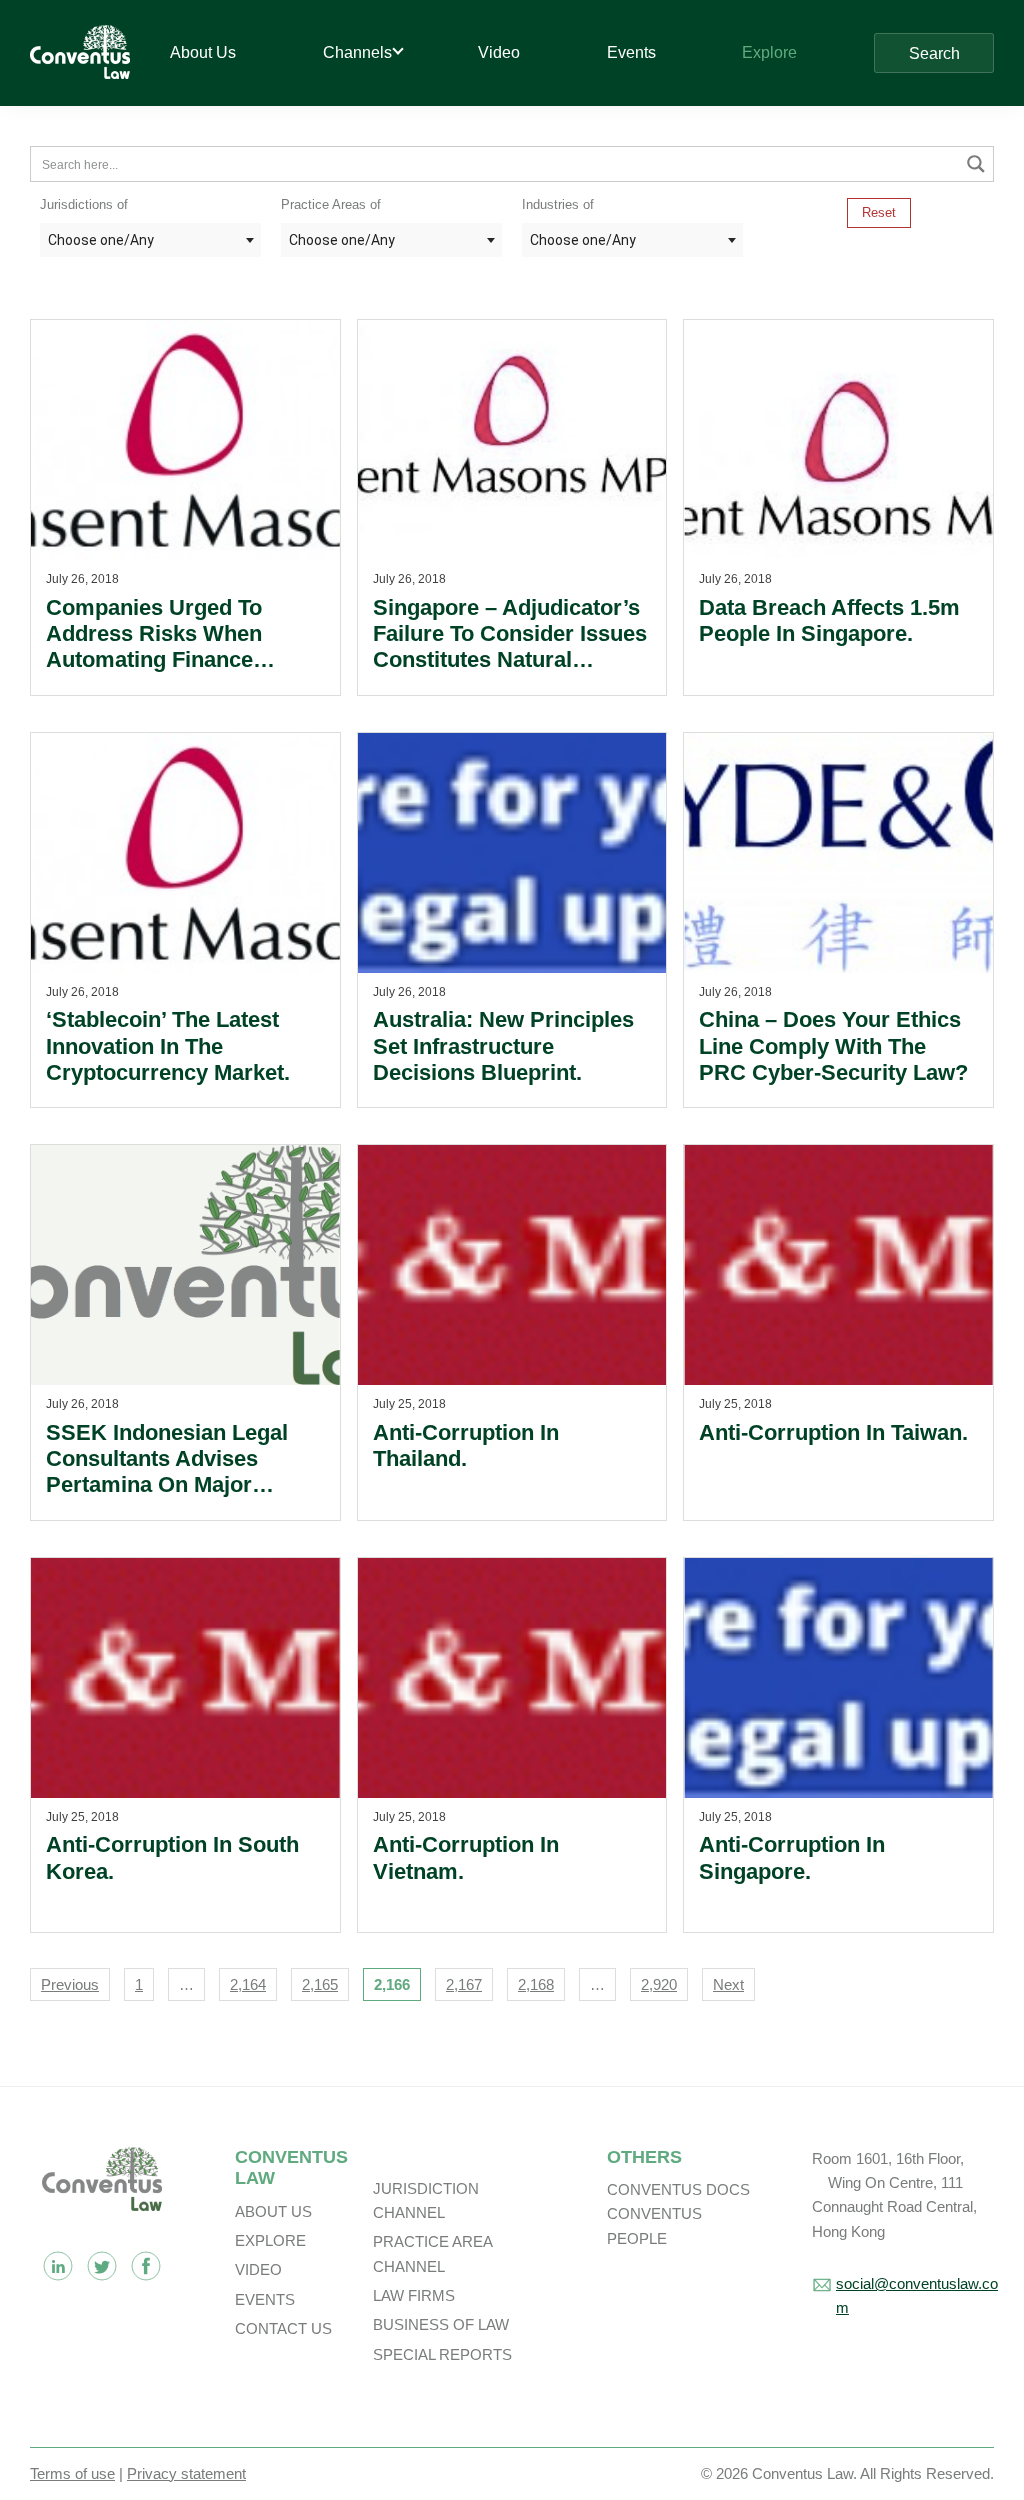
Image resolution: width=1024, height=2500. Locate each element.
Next (728, 1984)
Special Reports (442, 2354)
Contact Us (283, 2328)
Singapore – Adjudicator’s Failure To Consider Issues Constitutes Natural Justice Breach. (510, 647)
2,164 (248, 1984)
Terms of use (72, 2473)
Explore (270, 2240)
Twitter (102, 2266)
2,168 (536, 1984)
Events (265, 2299)
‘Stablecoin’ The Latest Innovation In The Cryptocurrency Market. (168, 1046)
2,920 (659, 1984)
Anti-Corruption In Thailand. (466, 1445)
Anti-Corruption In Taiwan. (833, 1432)
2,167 (464, 1984)
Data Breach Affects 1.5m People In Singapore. (829, 620)
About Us (273, 2211)
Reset (879, 212)
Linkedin (58, 2266)
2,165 (320, 1984)
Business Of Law (441, 2324)
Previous (70, 1984)
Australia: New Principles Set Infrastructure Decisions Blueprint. (503, 1046)
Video (258, 2269)
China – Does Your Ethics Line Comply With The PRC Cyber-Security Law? (833, 1046)
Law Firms (414, 2295)
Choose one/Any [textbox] (101, 240)
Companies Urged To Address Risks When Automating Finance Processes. (154, 647)
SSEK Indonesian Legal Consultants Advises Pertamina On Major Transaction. (167, 1472)
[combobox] (150, 240)
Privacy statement (186, 2473)
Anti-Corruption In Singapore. (792, 1857)
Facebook (146, 2266)
